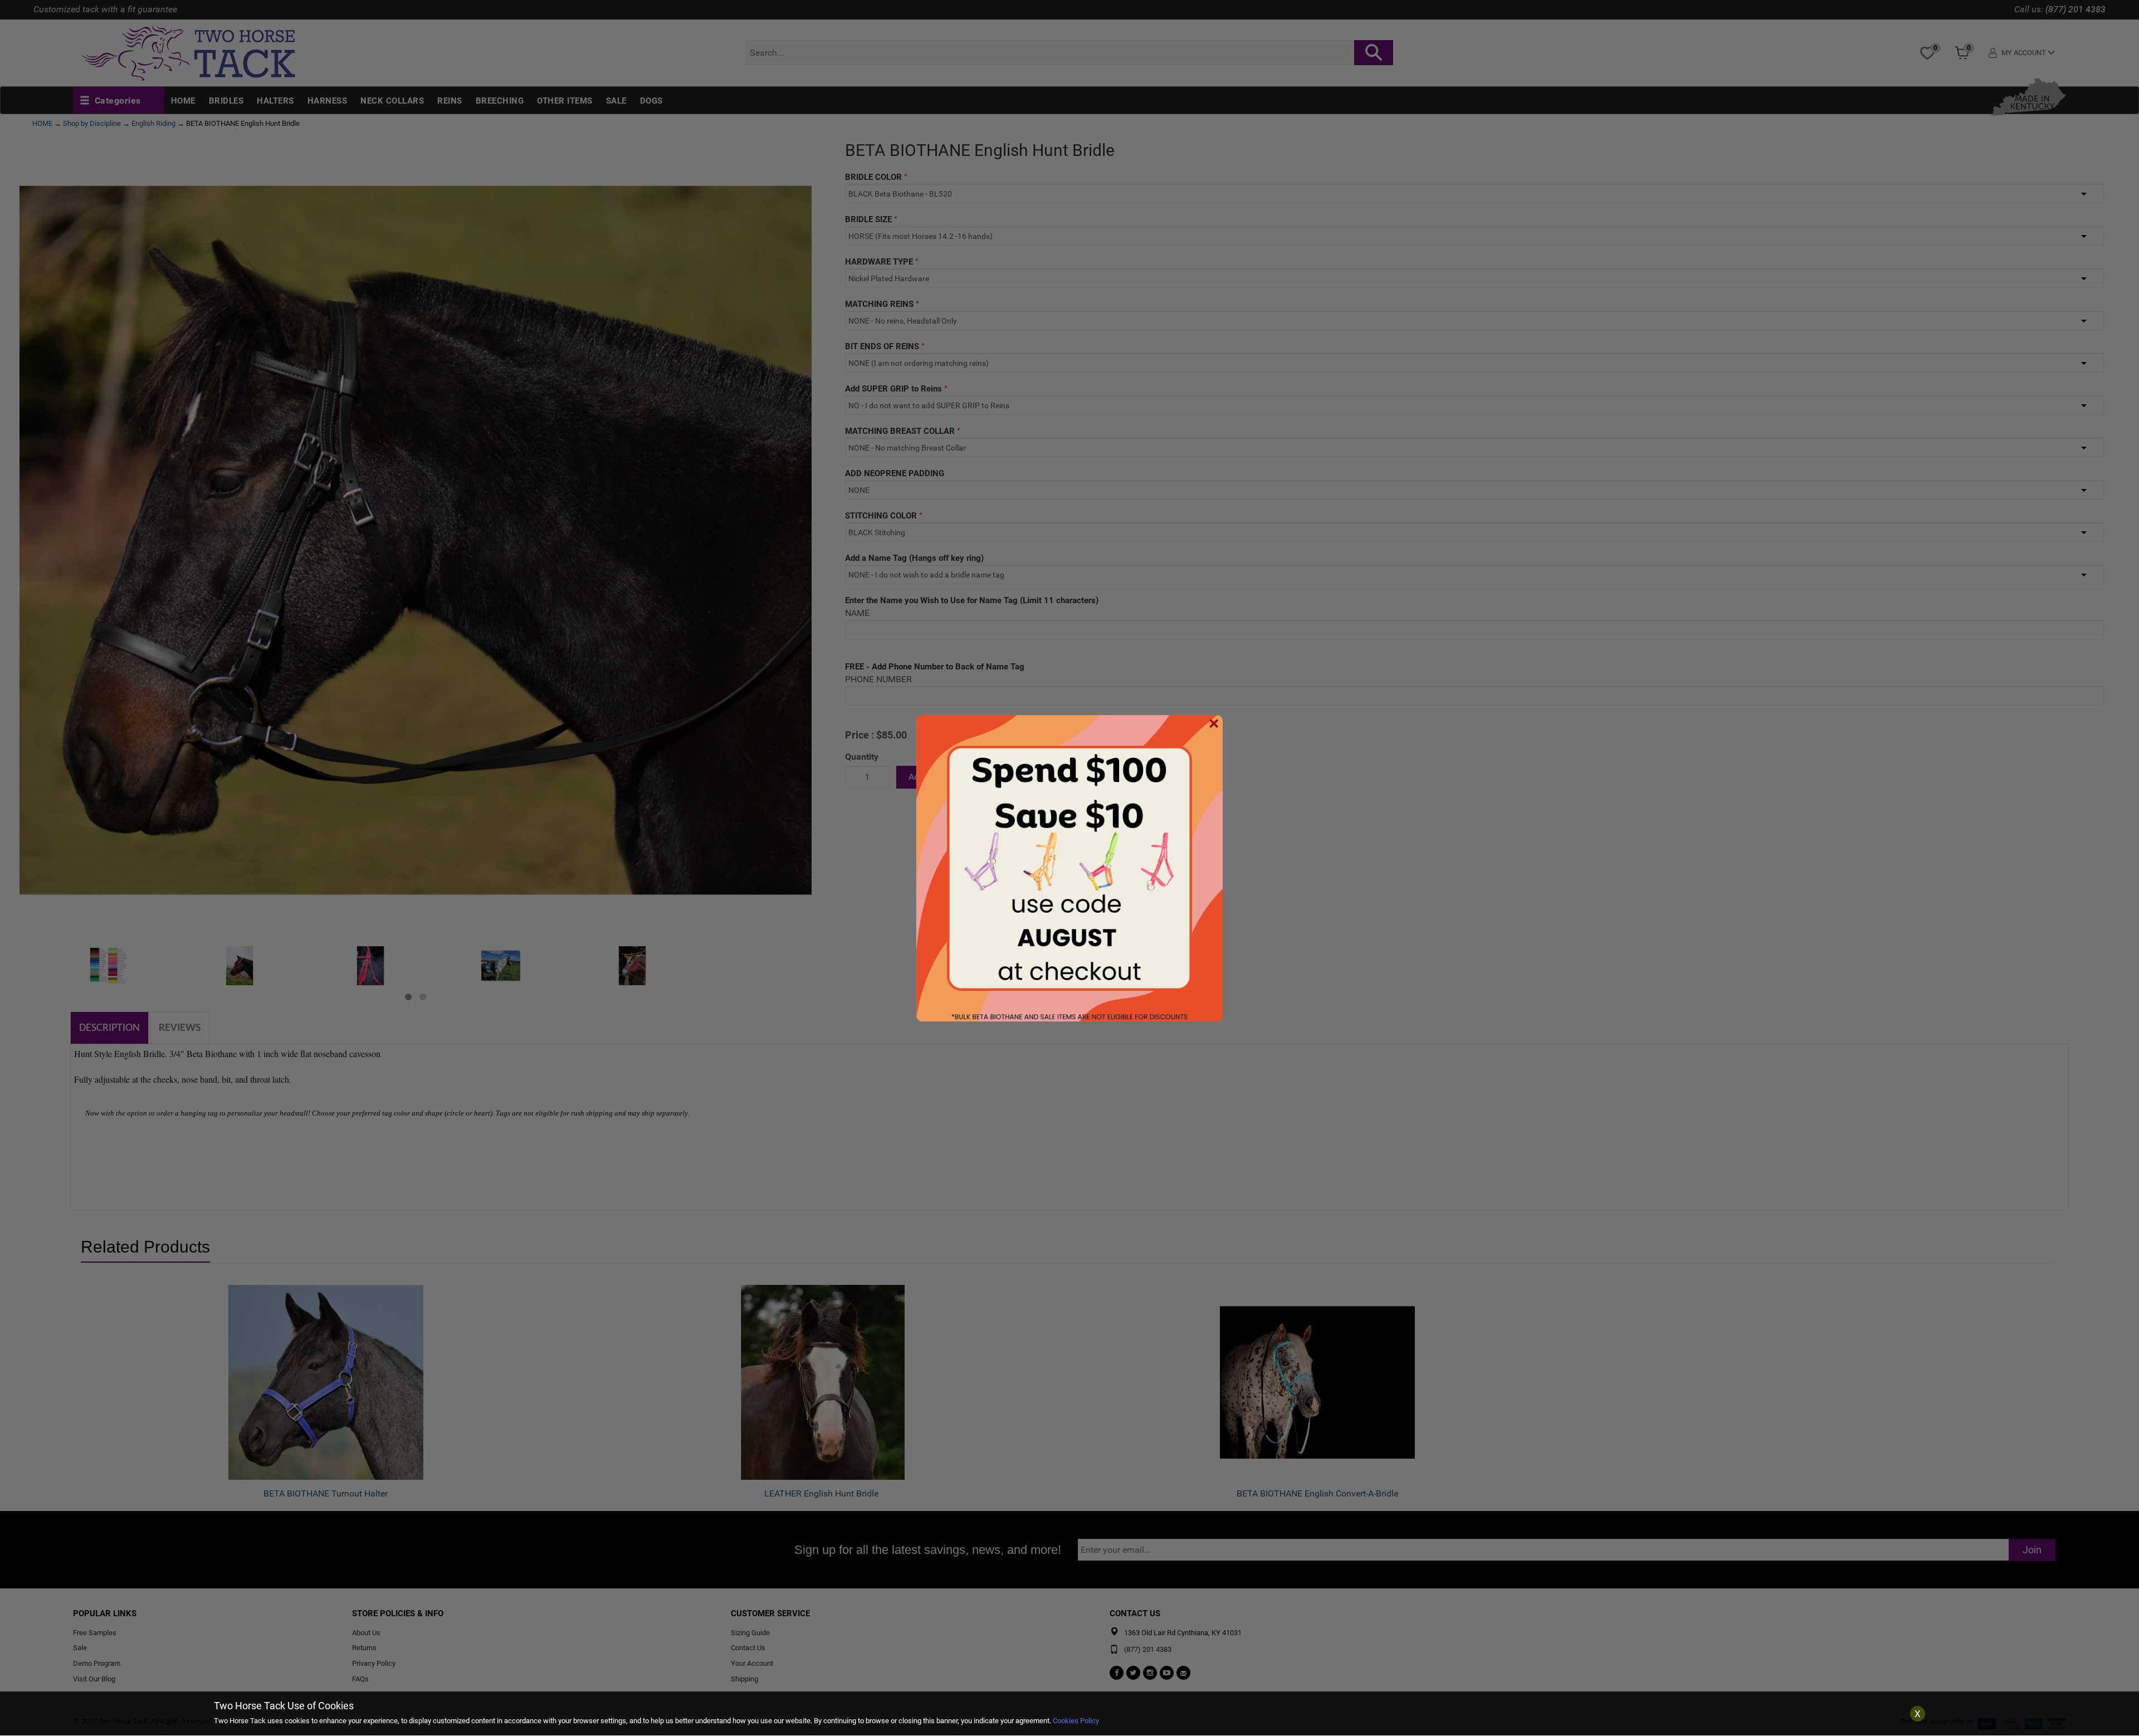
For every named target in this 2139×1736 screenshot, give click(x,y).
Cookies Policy (1076, 1721)
